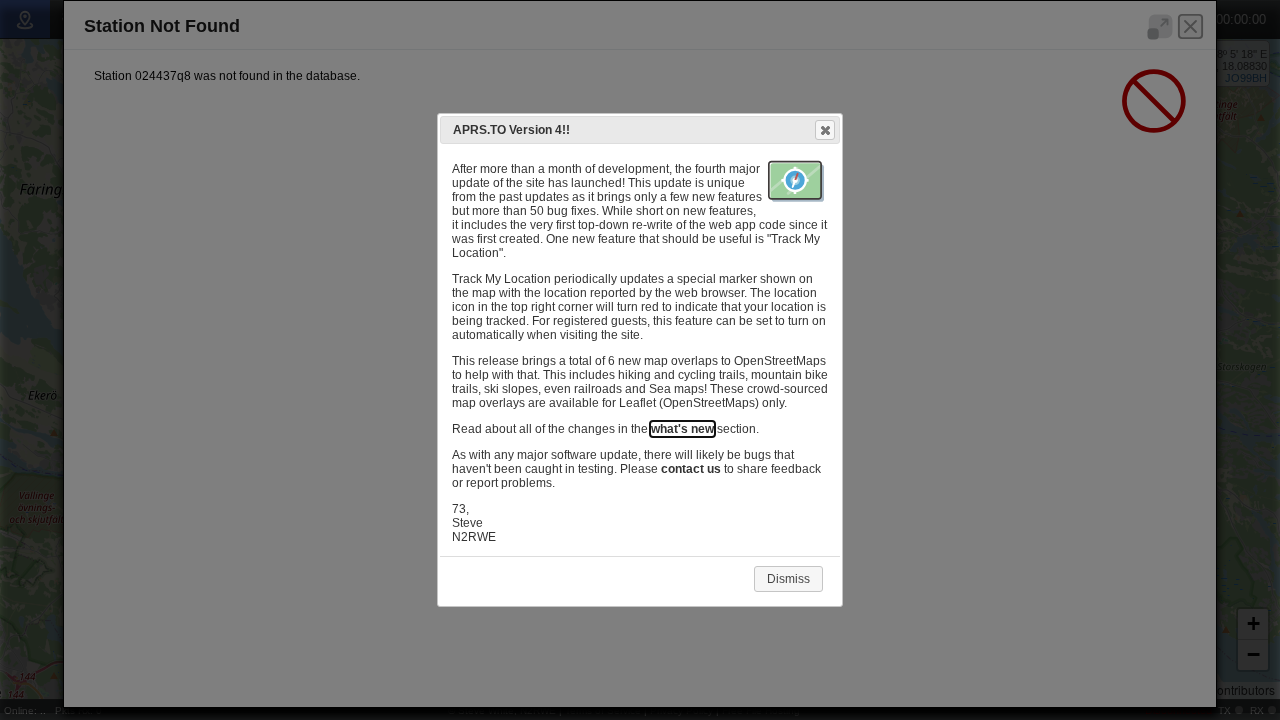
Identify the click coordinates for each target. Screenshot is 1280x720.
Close (825, 130)
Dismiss (788, 579)
